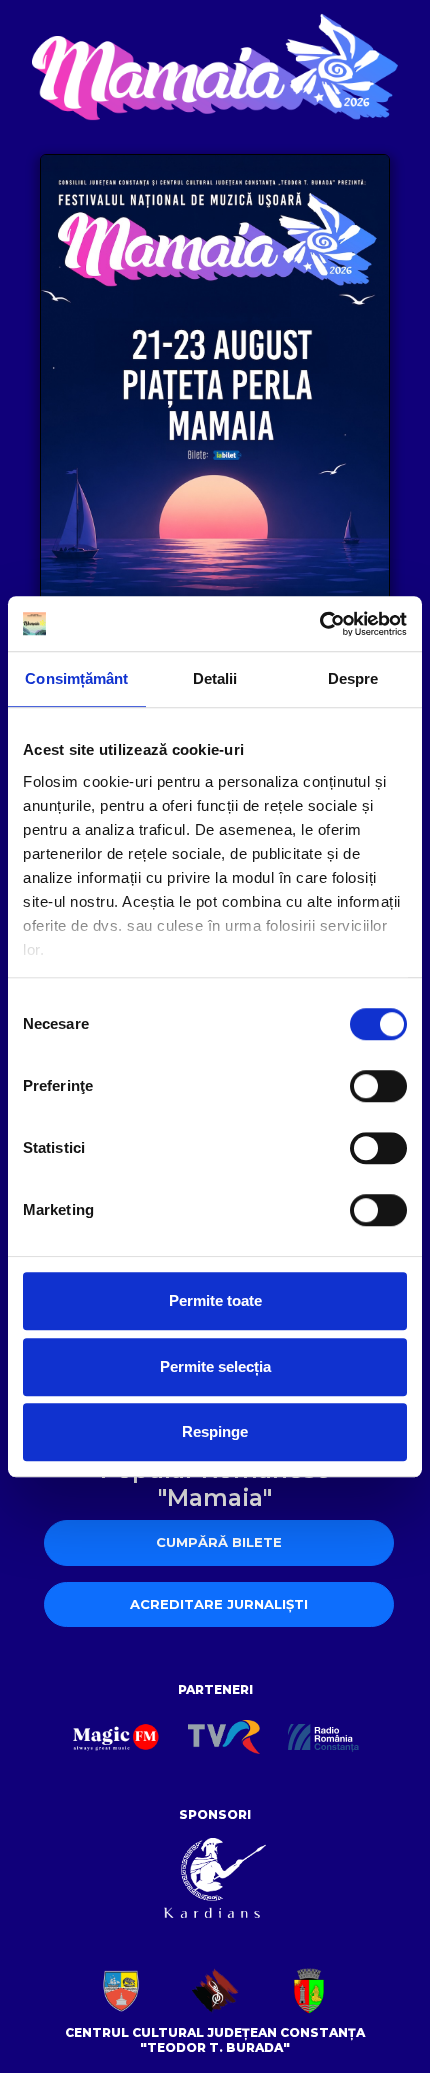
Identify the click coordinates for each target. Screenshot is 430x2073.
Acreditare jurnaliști (219, 1604)
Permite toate (215, 1300)
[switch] (378, 1086)
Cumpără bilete (219, 1542)
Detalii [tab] (215, 678)
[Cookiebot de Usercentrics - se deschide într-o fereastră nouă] (319, 624)
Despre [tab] (353, 678)
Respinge (215, 1431)
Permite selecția (215, 1366)
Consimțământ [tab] (76, 678)
